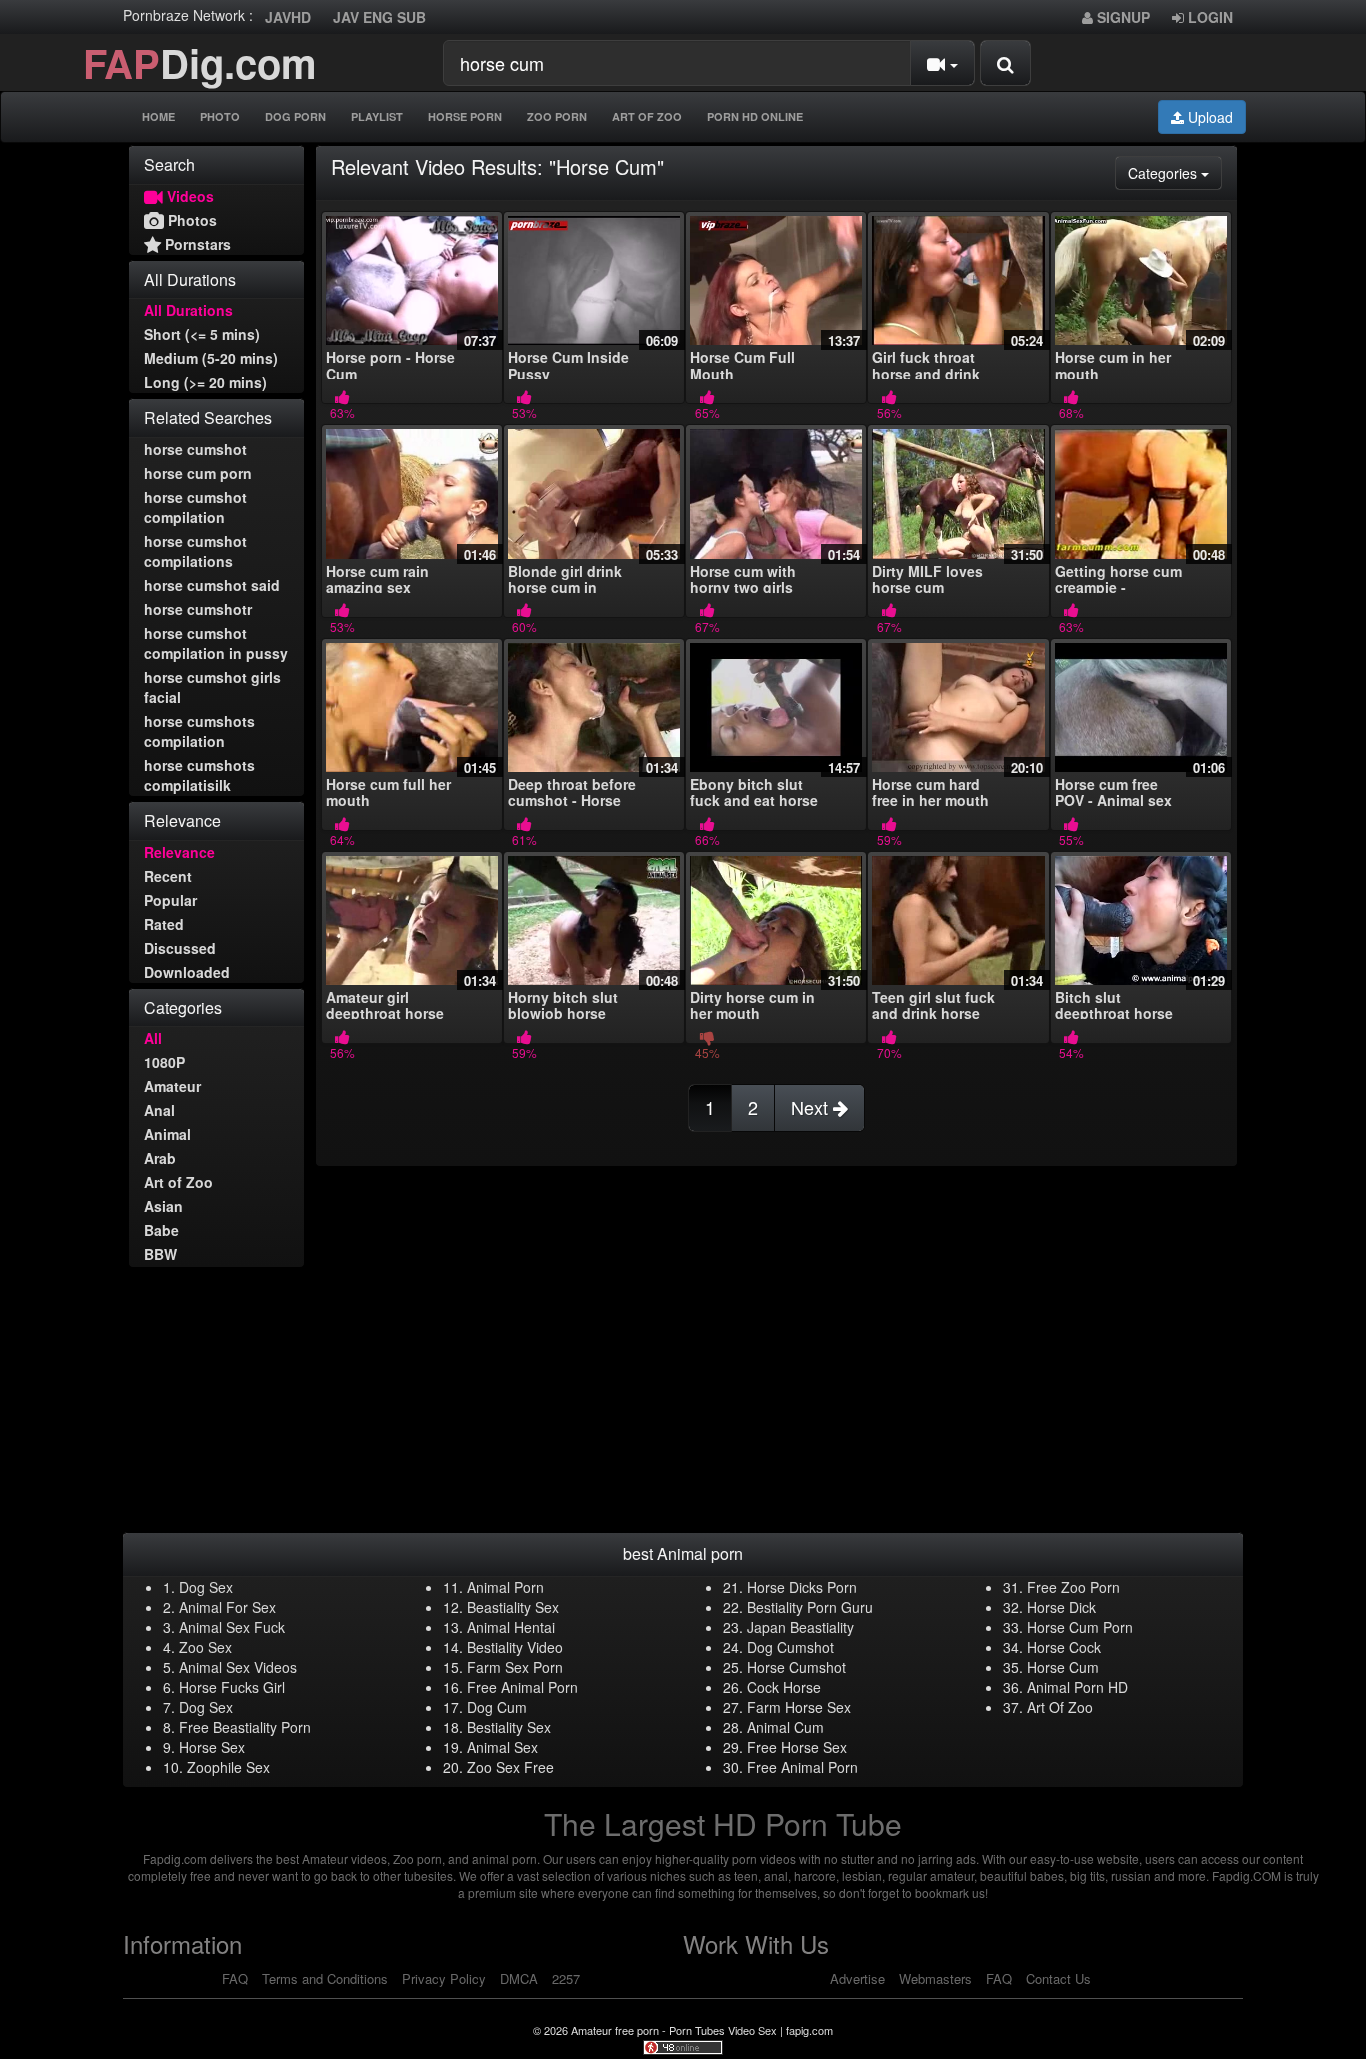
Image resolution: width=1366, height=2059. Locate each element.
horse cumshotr (198, 609)
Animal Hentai (511, 1627)
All (153, 1038)
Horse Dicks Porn (802, 1587)
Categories (1175, 172)
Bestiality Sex (509, 1727)
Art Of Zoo (647, 116)
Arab (160, 1158)
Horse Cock (1064, 1647)
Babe (161, 1230)
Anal (159, 1110)
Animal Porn (505, 1587)
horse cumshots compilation (199, 731)
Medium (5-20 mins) (211, 358)
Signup (1121, 17)
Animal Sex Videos (238, 1667)
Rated (164, 924)
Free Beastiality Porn (245, 1727)
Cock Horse (784, 1687)
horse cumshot (195, 449)
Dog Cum (497, 1707)
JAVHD (288, 17)
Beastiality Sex (513, 1607)
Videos (188, 196)
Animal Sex (502, 1747)
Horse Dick (1061, 1607)
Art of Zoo (178, 1182)
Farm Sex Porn (515, 1667)
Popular (170, 900)
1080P (164, 1062)
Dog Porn (295, 116)
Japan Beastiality (800, 1627)
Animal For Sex (227, 1607)
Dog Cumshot (790, 1647)
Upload (1208, 117)
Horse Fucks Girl (232, 1687)
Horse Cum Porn (1080, 1627)
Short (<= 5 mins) (202, 334)
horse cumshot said (212, 585)
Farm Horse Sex (799, 1707)
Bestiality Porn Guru (810, 1607)
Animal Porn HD (1077, 1687)
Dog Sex (206, 1587)
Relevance (179, 852)
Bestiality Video (515, 1647)
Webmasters (935, 1978)
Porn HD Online (755, 116)
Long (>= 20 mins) (205, 382)
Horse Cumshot (796, 1667)
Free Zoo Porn (1073, 1587)
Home (158, 116)
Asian (163, 1206)
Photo (220, 116)
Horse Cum (1063, 1667)
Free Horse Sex (797, 1747)
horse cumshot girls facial (212, 687)
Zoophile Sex (228, 1767)
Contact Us (1058, 1978)
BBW (160, 1254)
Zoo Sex (205, 1647)
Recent (168, 876)
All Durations (188, 310)
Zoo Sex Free (510, 1767)
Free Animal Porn (522, 1687)
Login (1208, 17)
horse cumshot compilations (195, 551)
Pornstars (196, 244)
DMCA (519, 1978)
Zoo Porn (557, 116)
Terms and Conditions (325, 1978)
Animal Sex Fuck (232, 1627)
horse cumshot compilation (195, 507)
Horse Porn (465, 116)
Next (812, 1107)
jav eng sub (379, 17)
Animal (167, 1134)
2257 (566, 1978)
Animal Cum (785, 1727)
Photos (190, 220)
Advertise (857, 1978)
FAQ (235, 1978)
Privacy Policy (444, 1978)
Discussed (180, 948)
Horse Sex (212, 1747)
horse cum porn (198, 473)
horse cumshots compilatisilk (199, 775)
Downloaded (187, 972)
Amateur (172, 1086)
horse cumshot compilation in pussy (216, 643)
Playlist (377, 116)
